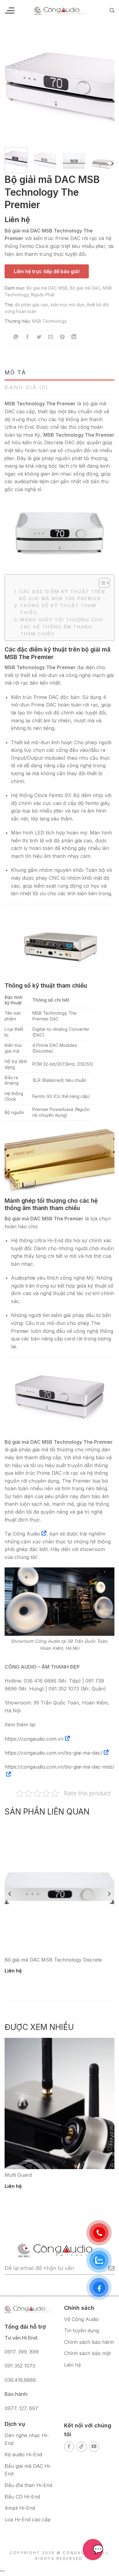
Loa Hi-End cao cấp (28, 2519)
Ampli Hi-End (20, 2508)
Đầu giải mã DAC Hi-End (28, 2470)
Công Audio (26, 1534)
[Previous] (14, 88)
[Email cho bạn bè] (51, 337)
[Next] (105, 88)
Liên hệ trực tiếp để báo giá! (47, 271)
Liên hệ (72, 2365)
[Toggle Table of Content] (101, 583)
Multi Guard (18, 2175)
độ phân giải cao (31, 305)
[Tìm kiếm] (112, 10)
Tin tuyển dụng (81, 2330)
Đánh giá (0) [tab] (27, 387)
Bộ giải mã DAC (85, 288)
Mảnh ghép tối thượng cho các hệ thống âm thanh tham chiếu (62, 627)
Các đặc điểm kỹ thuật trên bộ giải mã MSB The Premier (62, 595)
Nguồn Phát (43, 295)
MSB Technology (49, 321)
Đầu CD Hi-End (22, 2497)
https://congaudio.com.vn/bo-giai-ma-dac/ (53, 1753)
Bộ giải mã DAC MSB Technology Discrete (53, 1960)
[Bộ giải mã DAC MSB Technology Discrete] (60, 1888)
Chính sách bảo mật (87, 2353)
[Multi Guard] (60, 2103)
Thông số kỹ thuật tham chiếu (58, 609)
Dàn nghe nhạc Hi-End (27, 2439)
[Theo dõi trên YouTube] (94, 2447)
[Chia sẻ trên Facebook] (28, 337)
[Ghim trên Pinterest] (62, 337)
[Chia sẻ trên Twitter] (39, 337)
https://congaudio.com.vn (34, 1739)
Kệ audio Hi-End (23, 2454)
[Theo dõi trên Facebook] (69, 2447)
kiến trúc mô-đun (68, 305)
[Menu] (9, 11)
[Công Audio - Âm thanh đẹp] (60, 10)
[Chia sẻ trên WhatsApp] (16, 337)
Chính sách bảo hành (89, 2342)
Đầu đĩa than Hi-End (28, 2485)
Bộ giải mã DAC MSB (47, 288)
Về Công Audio (81, 2319)
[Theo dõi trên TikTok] (82, 2447)
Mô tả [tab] (15, 372)
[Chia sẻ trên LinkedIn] (74, 337)
